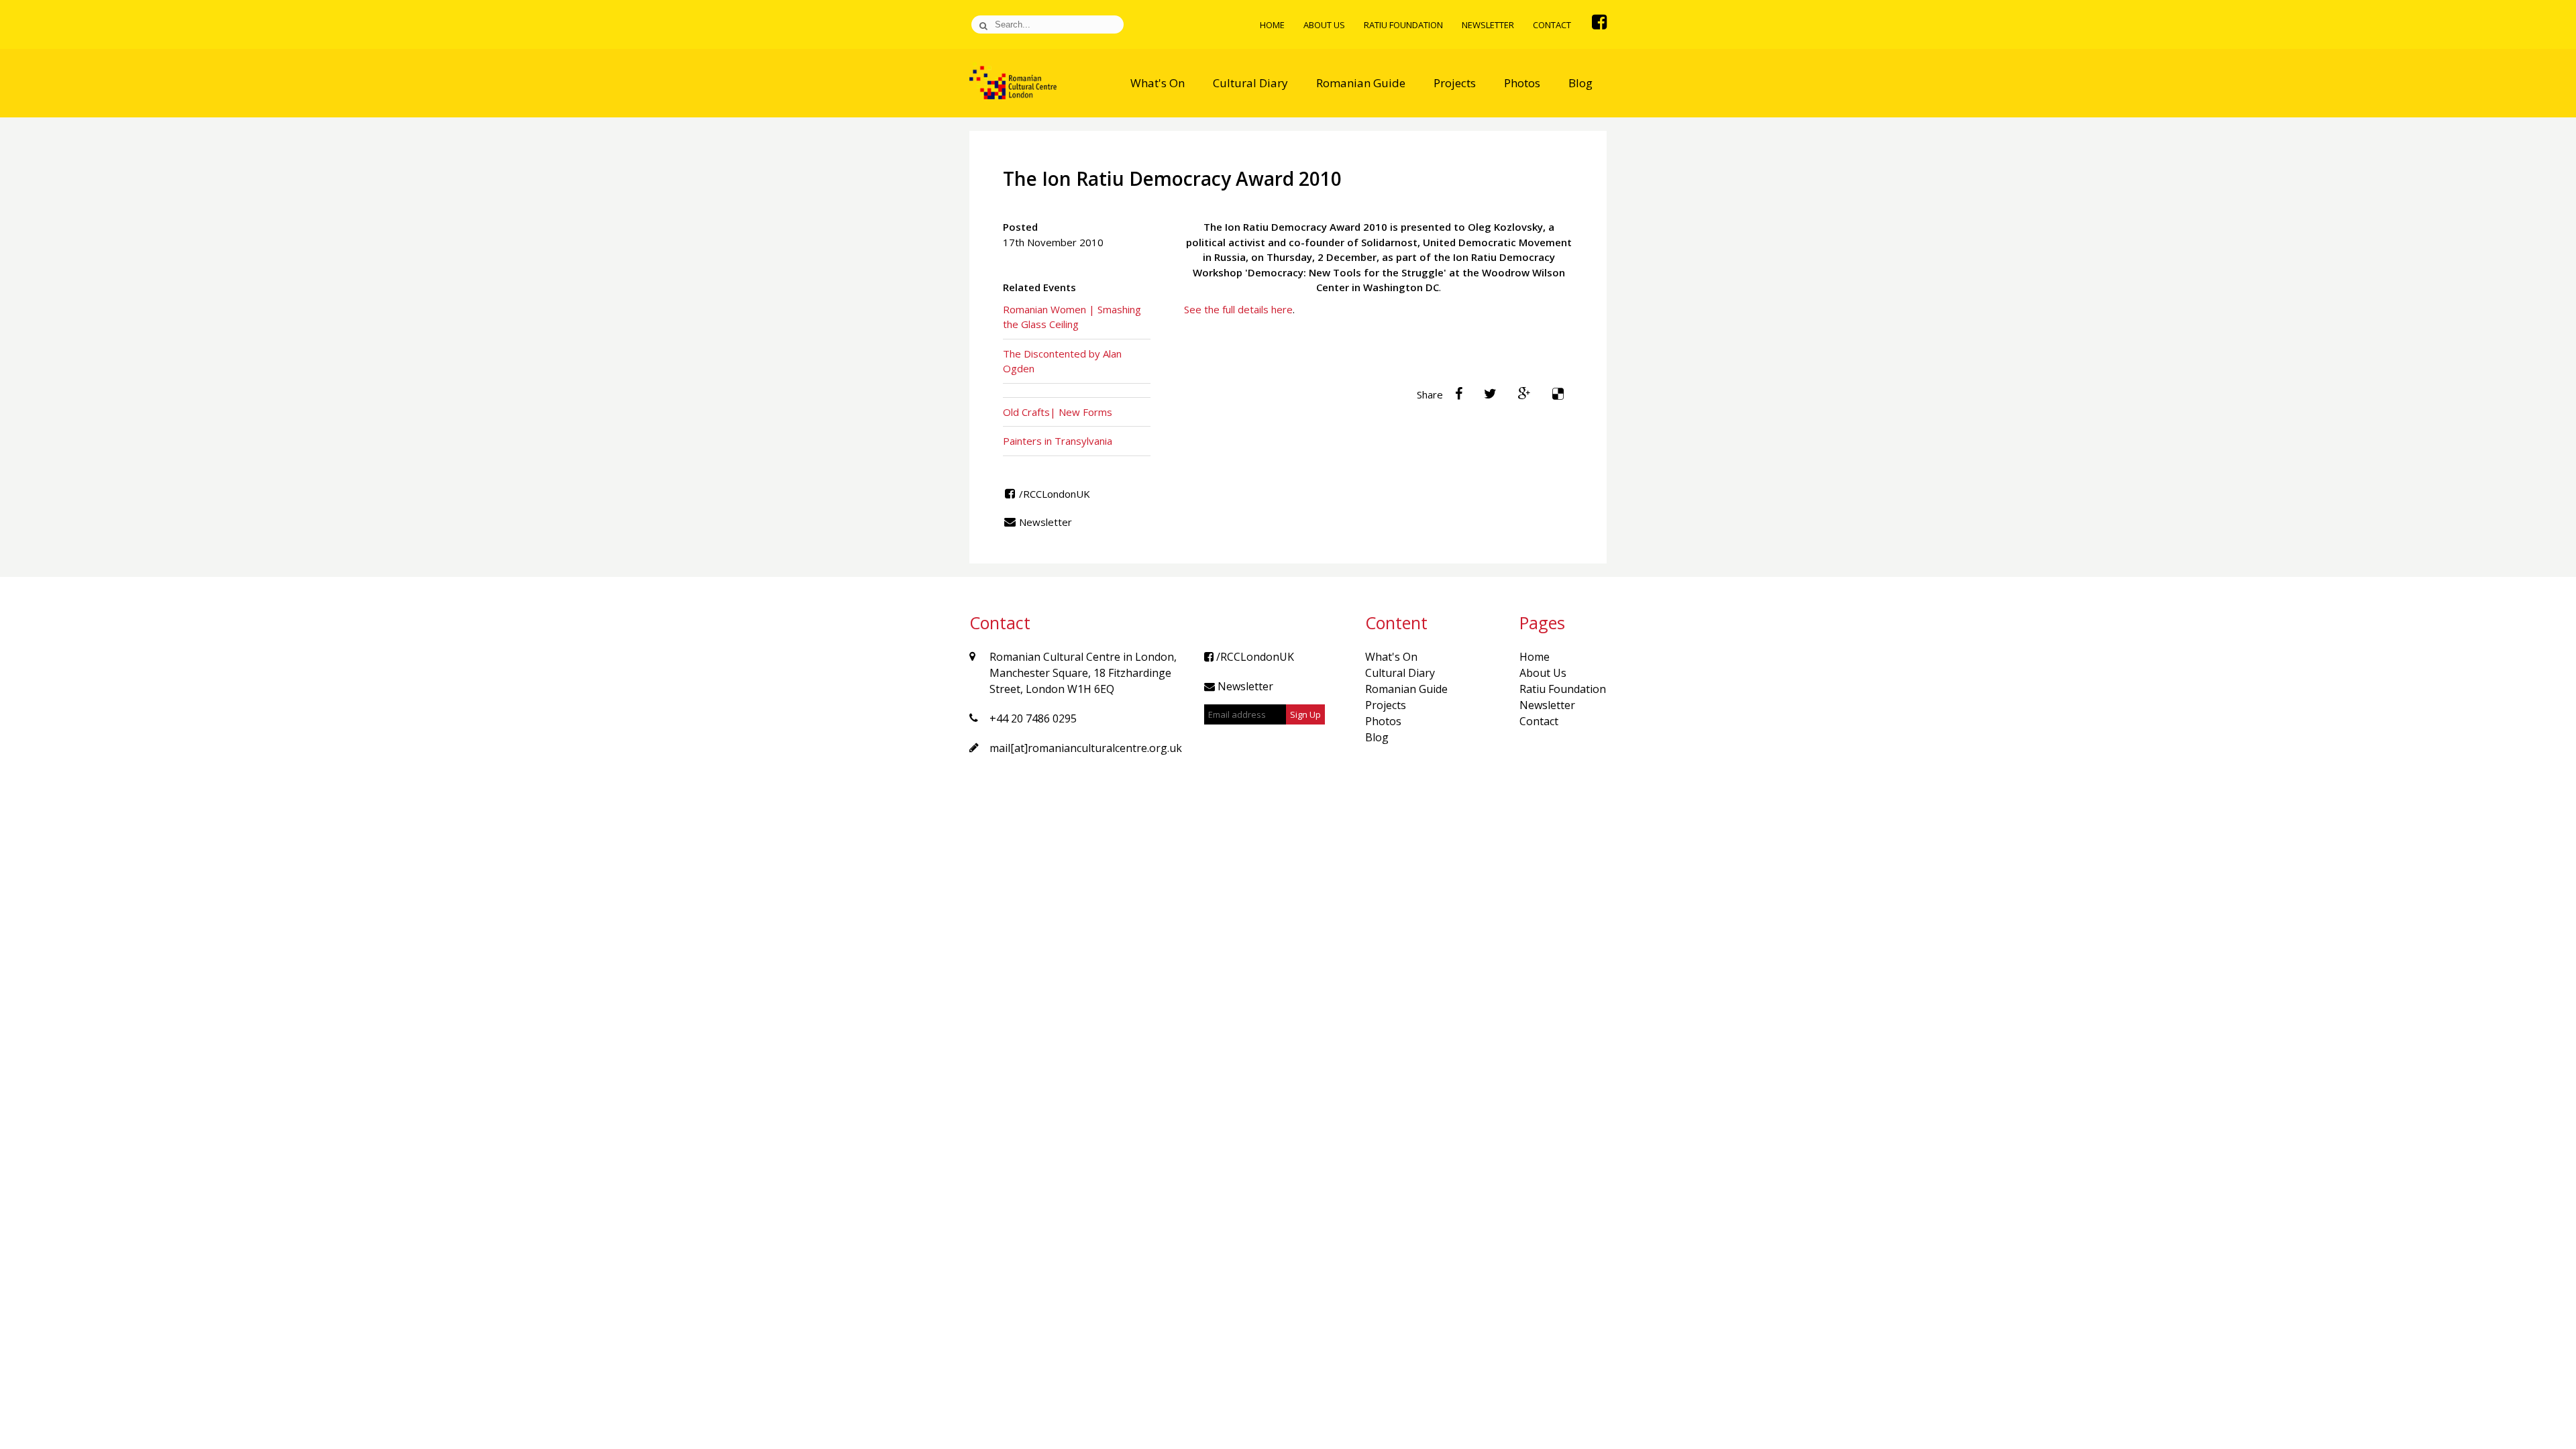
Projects (1455, 83)
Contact (1552, 25)
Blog (1580, 83)
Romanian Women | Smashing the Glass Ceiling (1072, 317)
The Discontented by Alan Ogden (1062, 361)
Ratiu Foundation (1403, 25)
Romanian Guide (1361, 83)
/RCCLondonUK (1053, 494)
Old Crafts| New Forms (1058, 412)
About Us (1324, 25)
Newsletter (1488, 25)
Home (1272, 25)
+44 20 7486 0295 (1033, 718)
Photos (1522, 83)
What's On (1158, 83)
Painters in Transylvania (1058, 441)
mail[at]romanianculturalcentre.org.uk (1086, 748)
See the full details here (1238, 309)
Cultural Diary (1250, 83)
